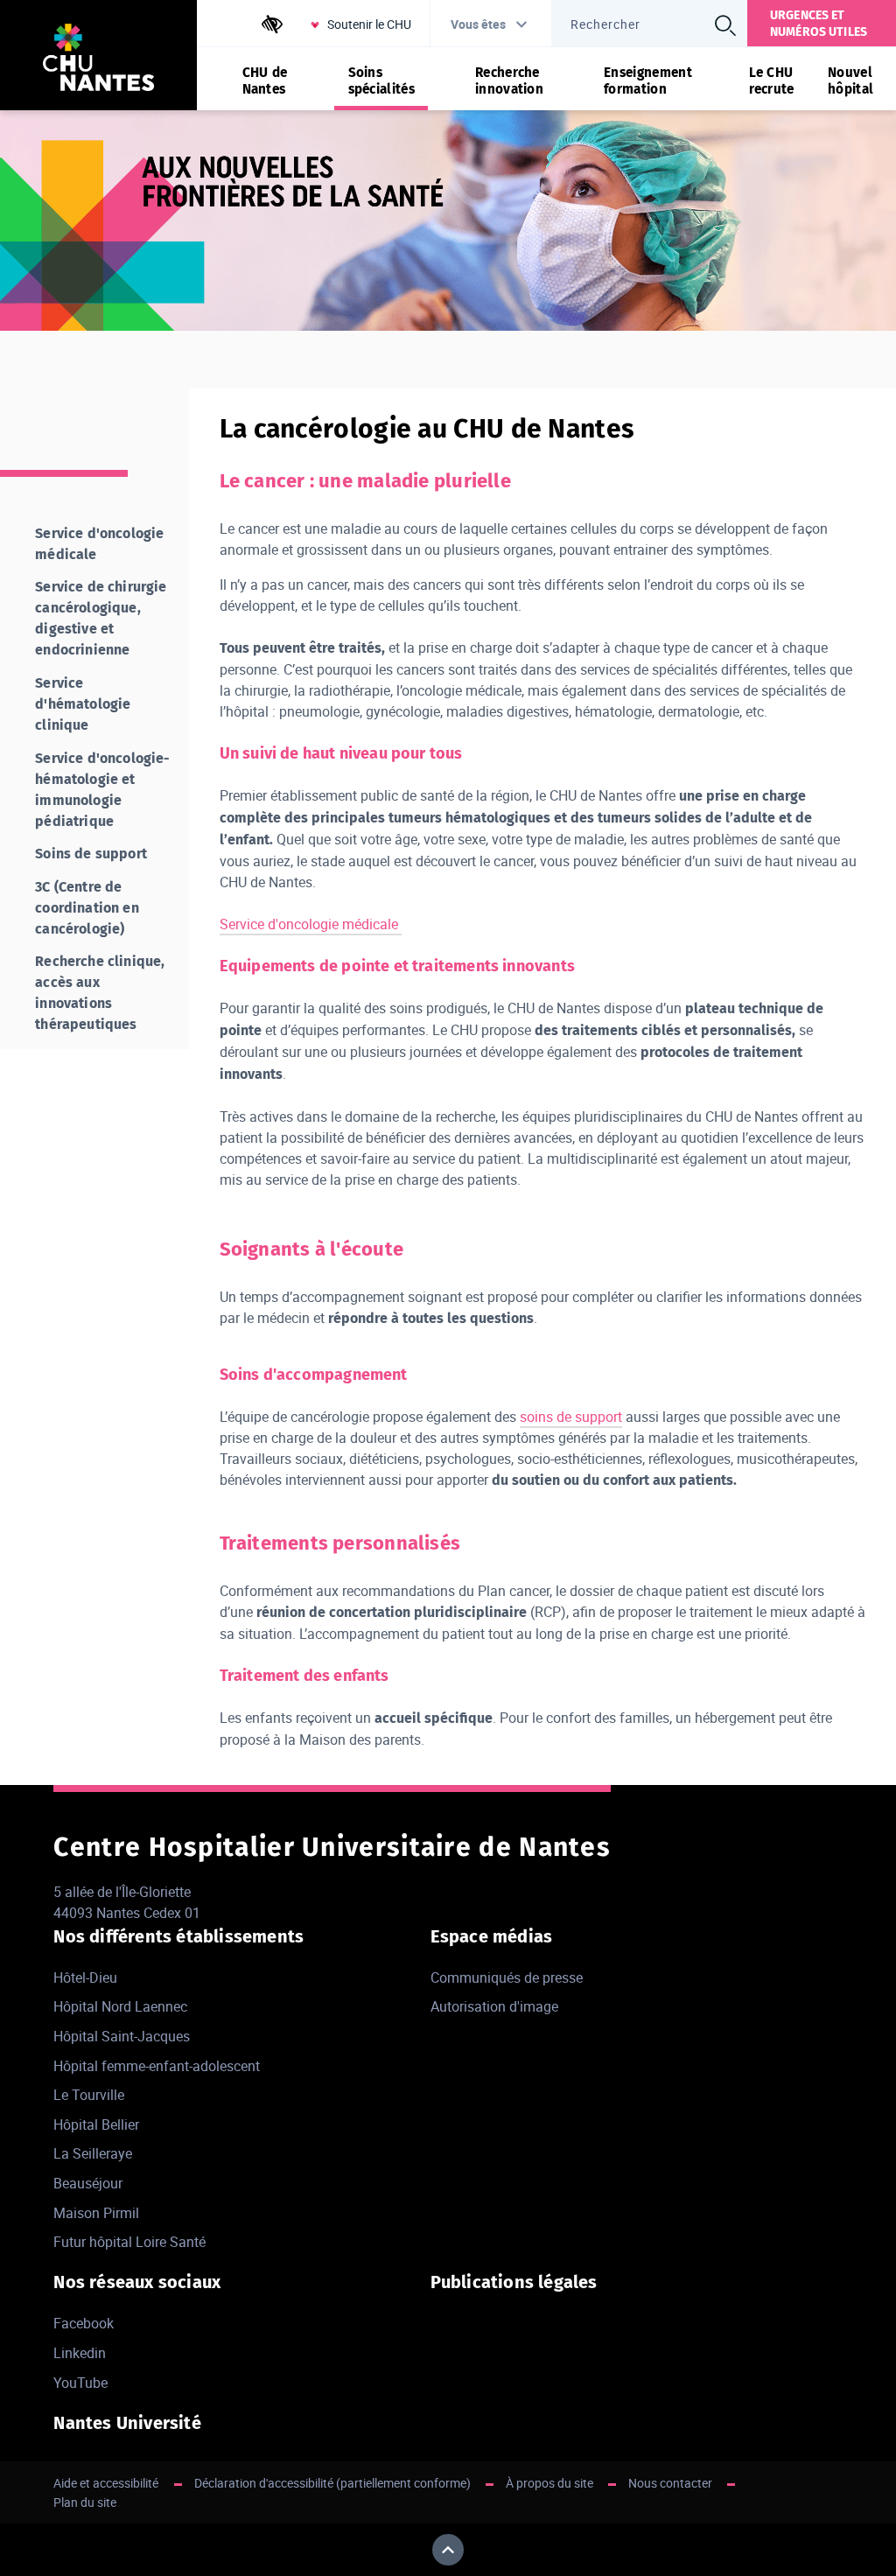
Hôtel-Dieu (85, 1977)
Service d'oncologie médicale (311, 924)
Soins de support (91, 854)
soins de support (571, 1417)
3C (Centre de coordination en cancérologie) (87, 908)
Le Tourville (89, 2095)
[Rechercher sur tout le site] (725, 25)
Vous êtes (478, 24)
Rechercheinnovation (509, 80)
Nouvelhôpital (850, 80)
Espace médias (492, 1936)
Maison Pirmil (96, 2213)
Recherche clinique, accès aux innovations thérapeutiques (100, 993)
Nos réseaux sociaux (137, 2282)
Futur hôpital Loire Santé (129, 2242)
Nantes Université (127, 2423)
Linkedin (80, 2353)
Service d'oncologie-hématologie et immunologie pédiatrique (102, 790)
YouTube (80, 2383)
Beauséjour (88, 2183)
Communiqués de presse (507, 1977)
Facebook (84, 2323)
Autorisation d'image (494, 2006)
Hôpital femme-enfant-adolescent (157, 2066)
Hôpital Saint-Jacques (122, 2036)
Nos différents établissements (178, 1936)
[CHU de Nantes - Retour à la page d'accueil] (98, 60)
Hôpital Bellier (96, 2124)
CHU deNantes (265, 80)
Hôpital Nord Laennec (120, 2006)
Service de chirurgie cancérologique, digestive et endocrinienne (101, 618)
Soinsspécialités (381, 80)
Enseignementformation (648, 80)
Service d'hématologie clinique (83, 704)
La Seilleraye (93, 2153)
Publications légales (514, 2282)
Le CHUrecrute (772, 80)
